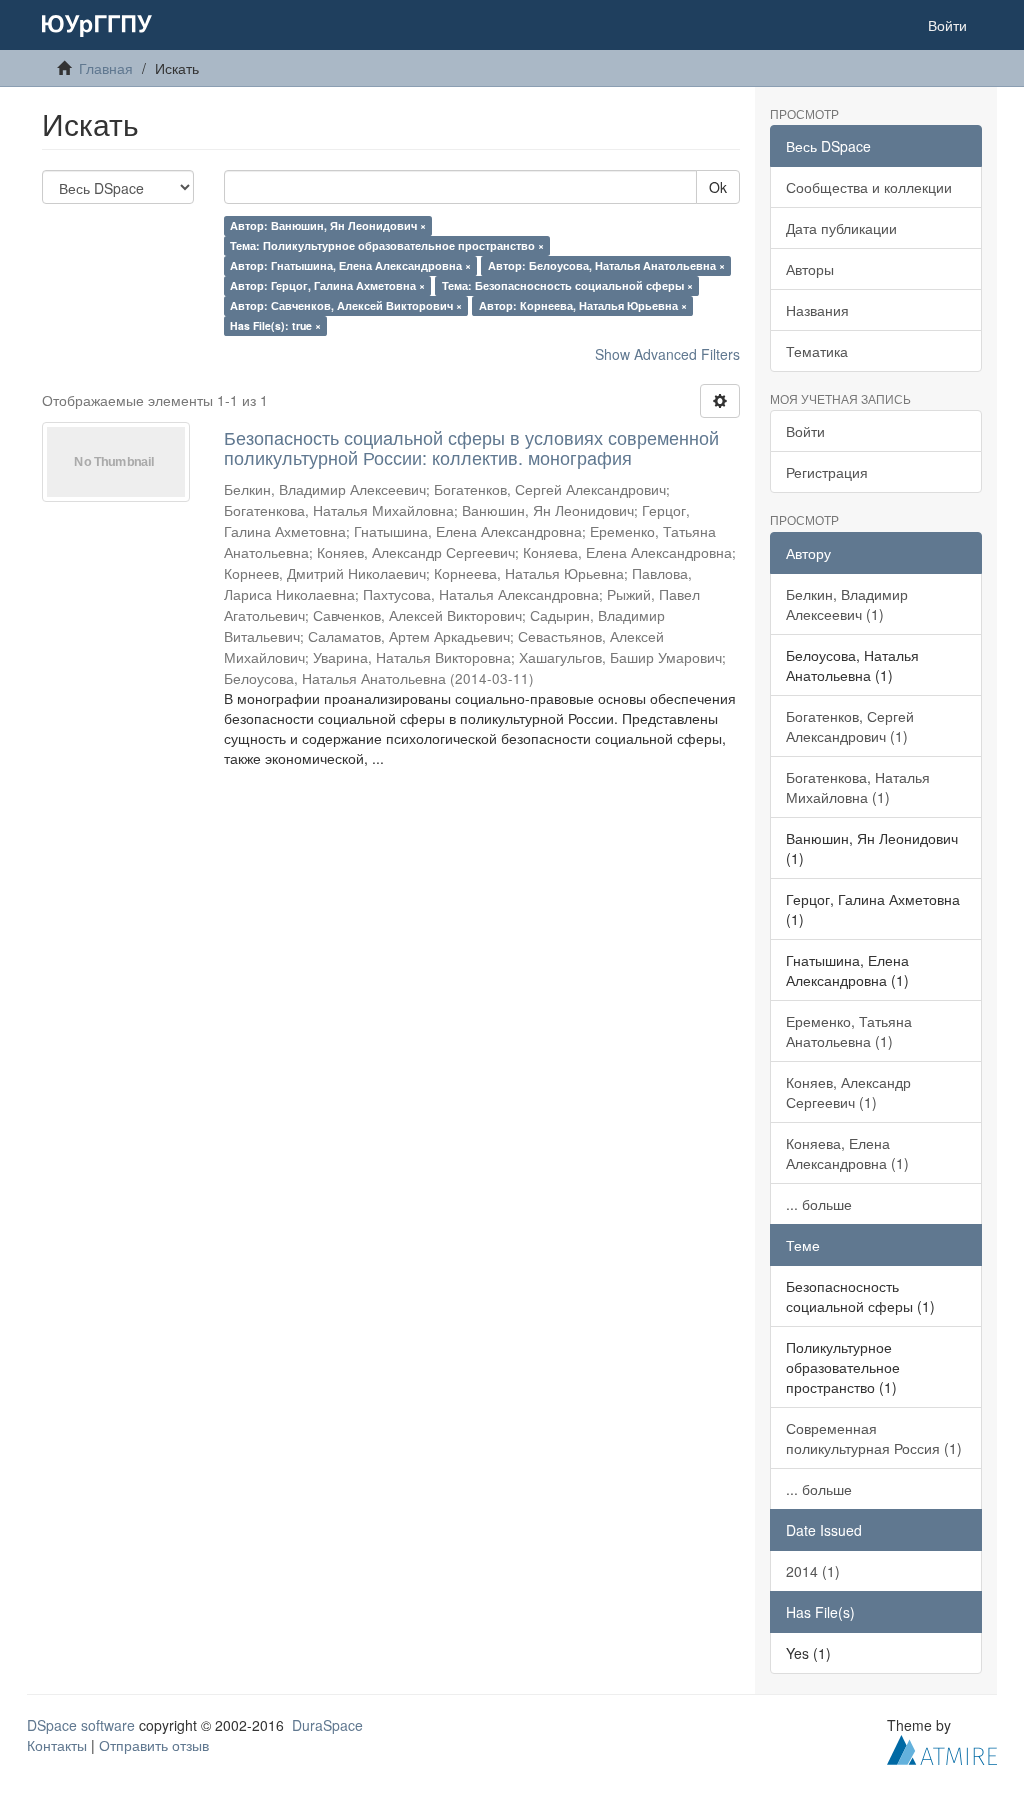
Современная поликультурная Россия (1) (874, 1438)
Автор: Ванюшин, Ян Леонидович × (328, 225)
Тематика (817, 351)
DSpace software (81, 1725)
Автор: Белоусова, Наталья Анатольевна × (606, 265)
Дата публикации (841, 228)
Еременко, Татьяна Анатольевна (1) (849, 1031)
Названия (817, 310)
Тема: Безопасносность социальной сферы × (567, 285)
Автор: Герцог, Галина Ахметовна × (327, 285)
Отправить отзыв (154, 1745)
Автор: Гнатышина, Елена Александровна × (350, 265)
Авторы (810, 269)
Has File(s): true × (275, 325)
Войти (805, 431)
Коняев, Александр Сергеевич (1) (848, 1092)
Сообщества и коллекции (869, 187)
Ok (718, 187)
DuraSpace (327, 1725)
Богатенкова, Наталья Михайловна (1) (858, 787)
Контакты (57, 1745)
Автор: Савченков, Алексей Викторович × (346, 305)
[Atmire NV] (942, 1747)
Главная (106, 68)
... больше (819, 1204)
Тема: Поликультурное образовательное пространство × (387, 245)
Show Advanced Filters (667, 354)
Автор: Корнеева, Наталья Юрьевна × (583, 305)
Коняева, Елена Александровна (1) (847, 1153)
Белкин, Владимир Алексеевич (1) (847, 604)
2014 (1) (813, 1571)
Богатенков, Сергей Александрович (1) (850, 726)
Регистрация (827, 472)
